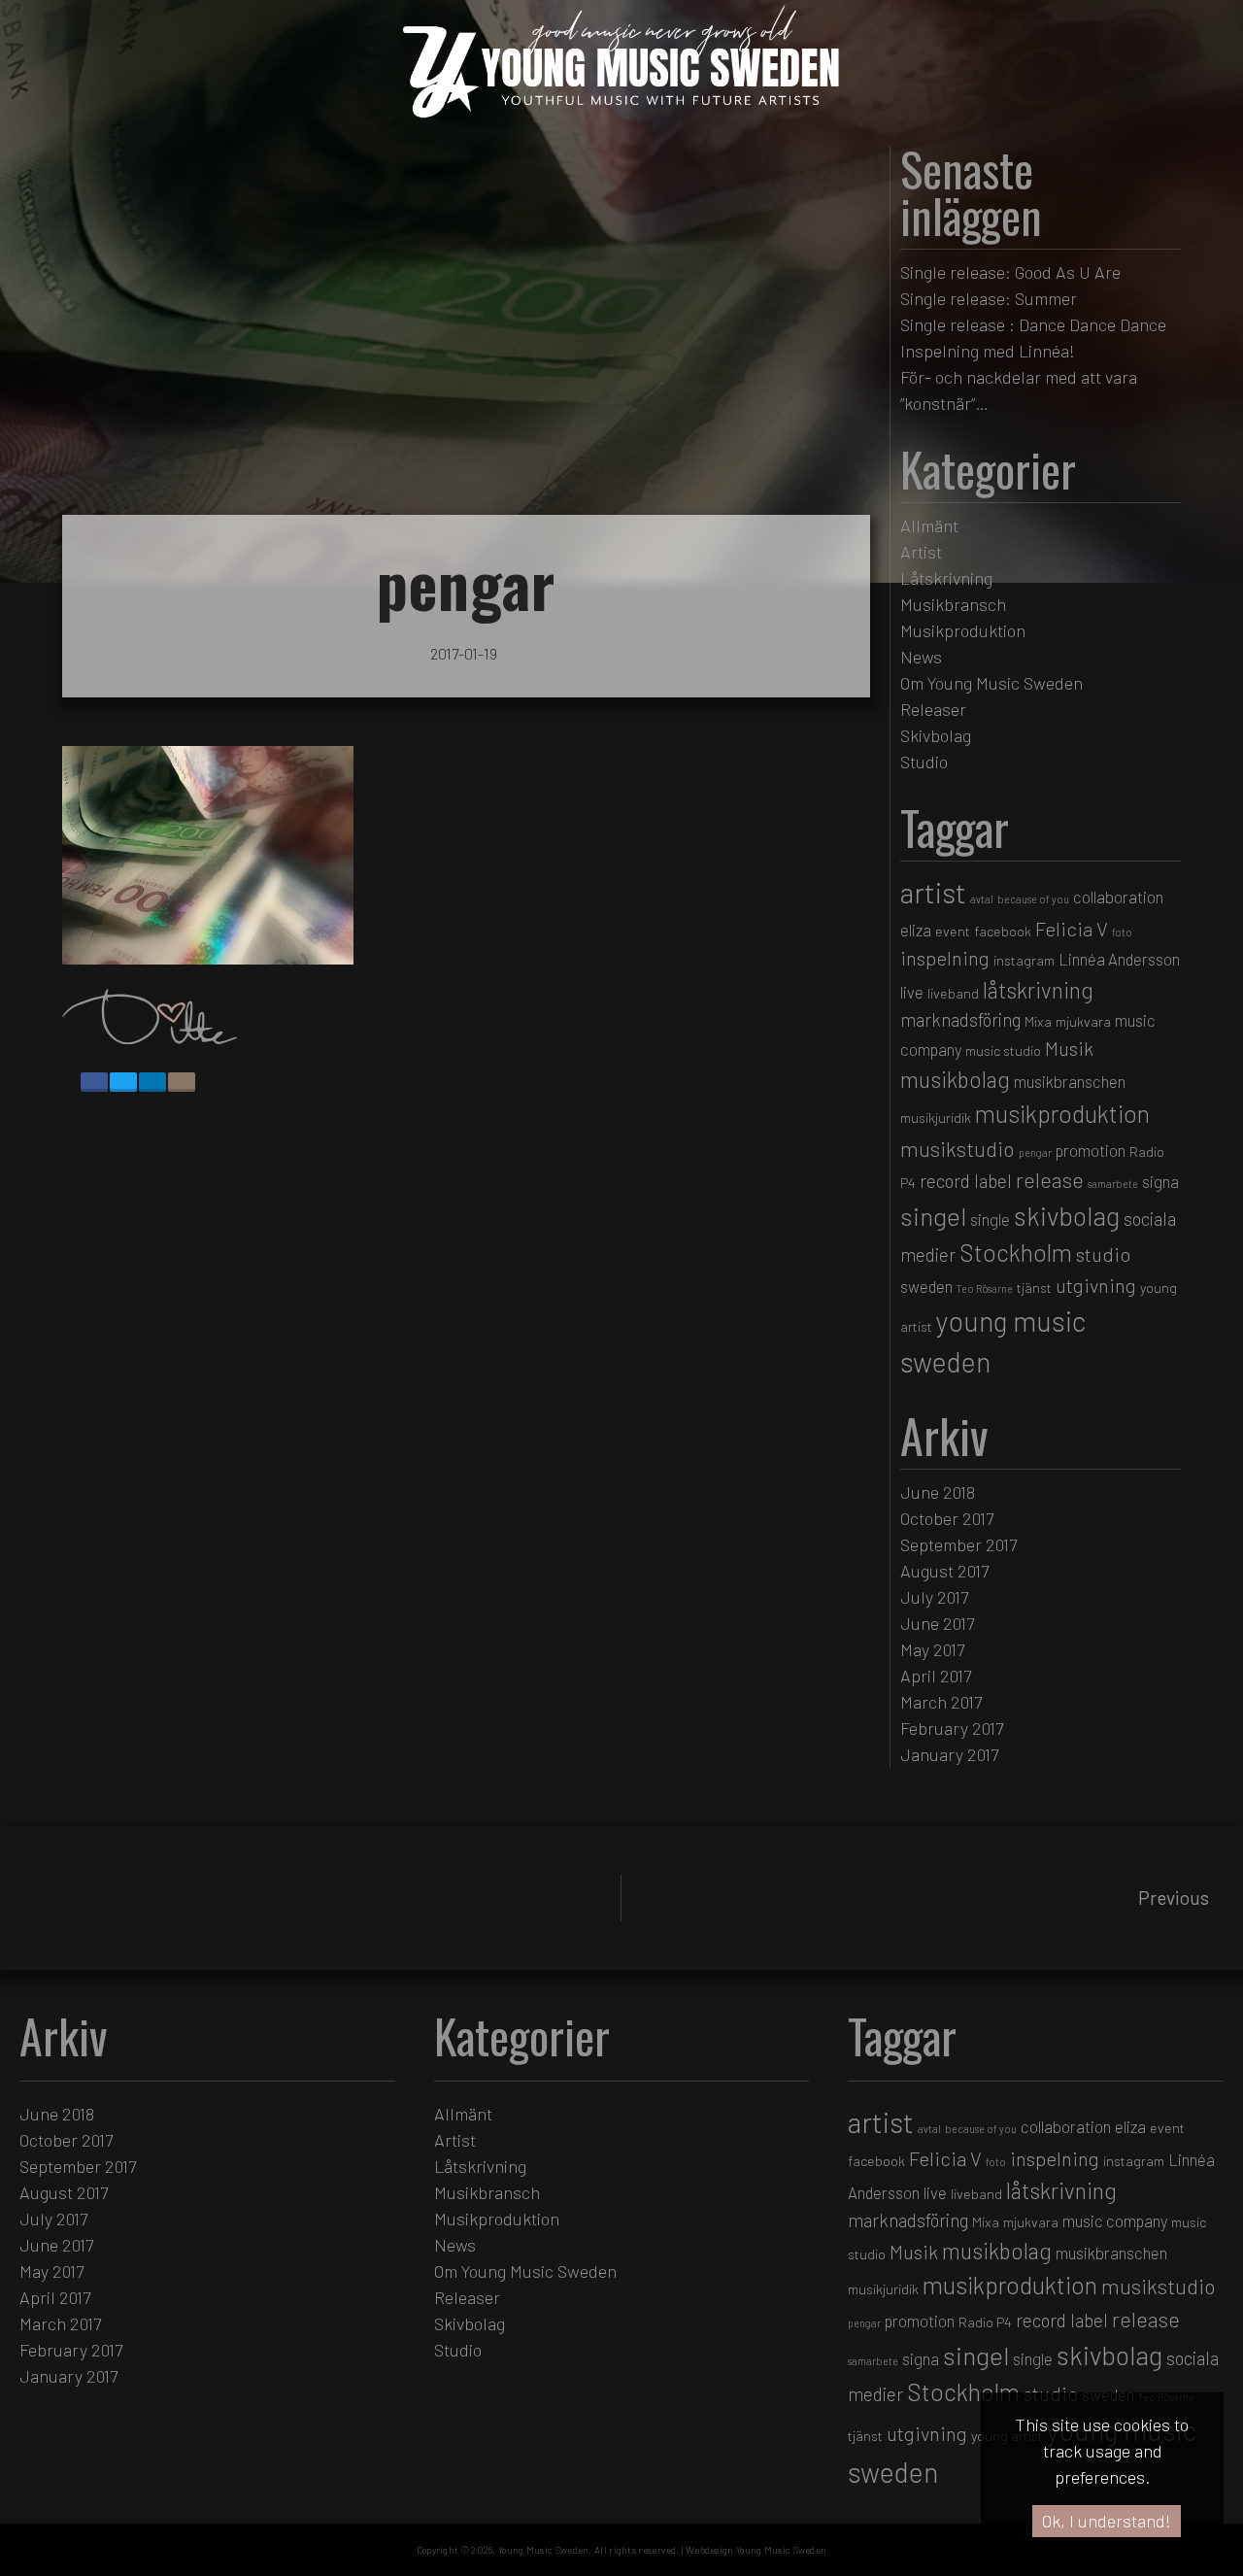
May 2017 (932, 1649)
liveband (953, 993)
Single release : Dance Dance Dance (1033, 324)
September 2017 (958, 1544)
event (953, 931)
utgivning (1096, 1285)
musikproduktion (1062, 1113)
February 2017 (952, 1728)
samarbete (1113, 1184)
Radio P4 (985, 2322)
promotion (1091, 1150)
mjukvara (1083, 1021)
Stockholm (1016, 1252)
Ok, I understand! (1107, 2521)
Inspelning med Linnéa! (988, 351)
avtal (982, 899)
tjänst (1034, 1288)
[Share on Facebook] (94, 1082)
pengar (1035, 1152)
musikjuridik (936, 1118)
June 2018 (938, 1492)
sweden (926, 1286)
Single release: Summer (989, 298)
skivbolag (1067, 1215)
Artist (921, 552)
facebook (1003, 931)
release (1050, 1179)
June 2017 (937, 1623)
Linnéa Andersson (1119, 959)
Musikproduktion (963, 630)
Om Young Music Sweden (991, 683)
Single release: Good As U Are (1010, 272)
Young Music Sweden (543, 2550)
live (912, 992)
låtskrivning (1038, 990)
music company (1115, 2220)
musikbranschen (1070, 1081)
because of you (1033, 899)
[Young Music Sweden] (621, 123)
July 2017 (934, 1597)
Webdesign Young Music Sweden (756, 2550)
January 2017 (949, 1754)
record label (966, 1181)
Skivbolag (936, 735)
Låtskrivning (946, 578)
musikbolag (955, 1079)
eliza (916, 930)
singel (933, 1216)
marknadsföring (960, 1019)
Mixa (1038, 1021)
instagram (1024, 960)
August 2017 (944, 1571)
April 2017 (936, 1676)
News (921, 657)
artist (933, 892)
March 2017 (941, 1702)
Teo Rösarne (985, 1288)
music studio (1003, 1051)
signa (1160, 1181)
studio (1103, 1254)
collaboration (1118, 897)
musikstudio (957, 1148)
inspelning (945, 958)
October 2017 (947, 1518)
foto (1122, 932)
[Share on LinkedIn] (152, 1082)
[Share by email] (182, 1082)
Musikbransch (953, 604)
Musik (1069, 1048)
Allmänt (929, 525)
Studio (924, 762)
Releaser (933, 709)
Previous (1174, 1898)
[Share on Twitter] (123, 1082)
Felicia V (1072, 929)
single (990, 1219)
